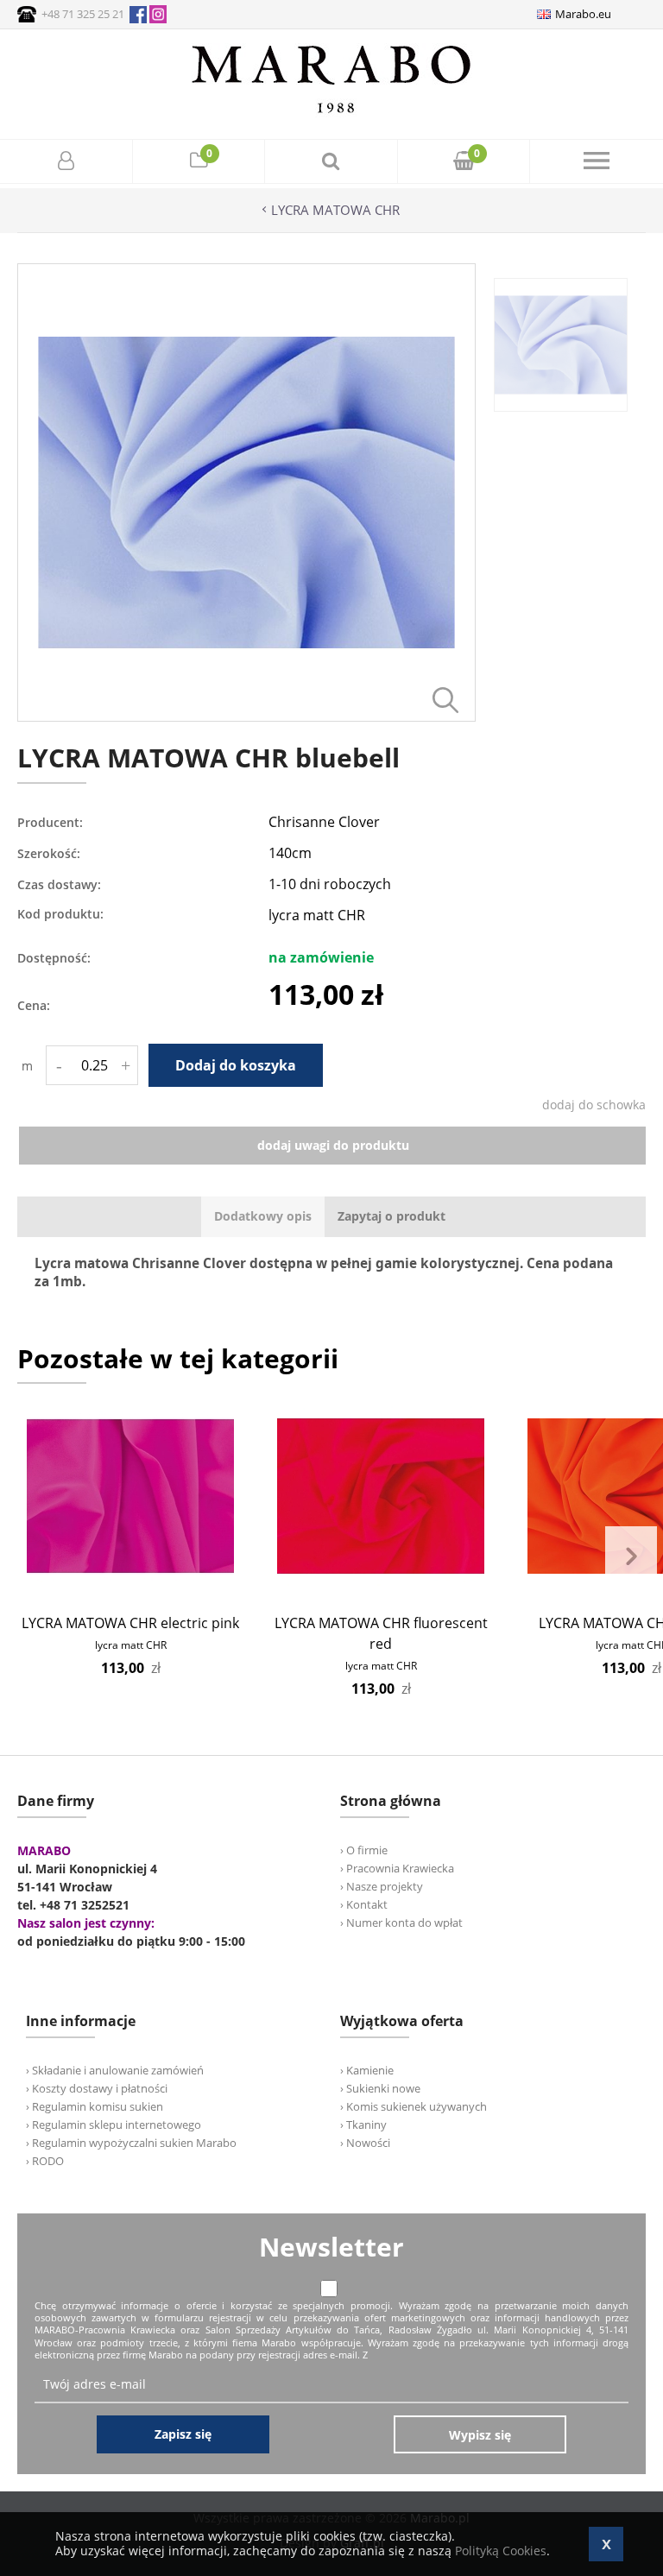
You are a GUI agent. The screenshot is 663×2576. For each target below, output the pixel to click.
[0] (199, 163)
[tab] (263, 1217)
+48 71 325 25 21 (83, 14)
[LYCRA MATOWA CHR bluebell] (246, 717)
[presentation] (263, 1217)
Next (631, 1556)
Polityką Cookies (501, 2551)
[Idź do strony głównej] (331, 113)
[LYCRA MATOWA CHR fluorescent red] (381, 1496)
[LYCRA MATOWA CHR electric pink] (130, 1496)
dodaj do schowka (594, 1105)
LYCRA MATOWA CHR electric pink (130, 1623)
